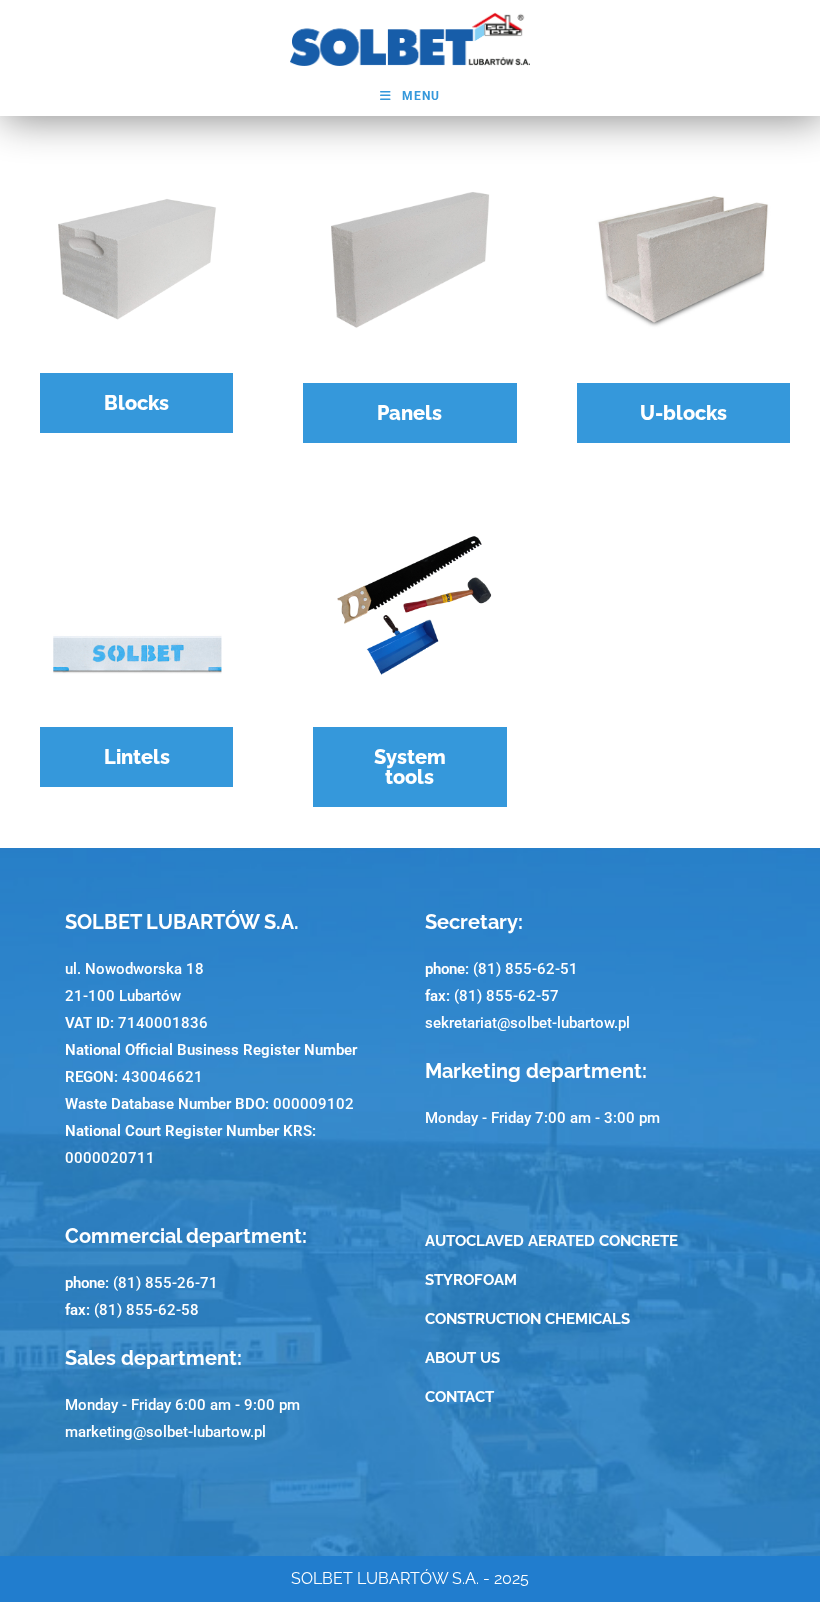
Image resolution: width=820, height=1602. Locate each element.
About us (462, 1358)
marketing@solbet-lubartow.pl (165, 1432)
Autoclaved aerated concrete (551, 1241)
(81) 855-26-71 (165, 1283)
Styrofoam (471, 1280)
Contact (459, 1397)
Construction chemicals (527, 1319)
